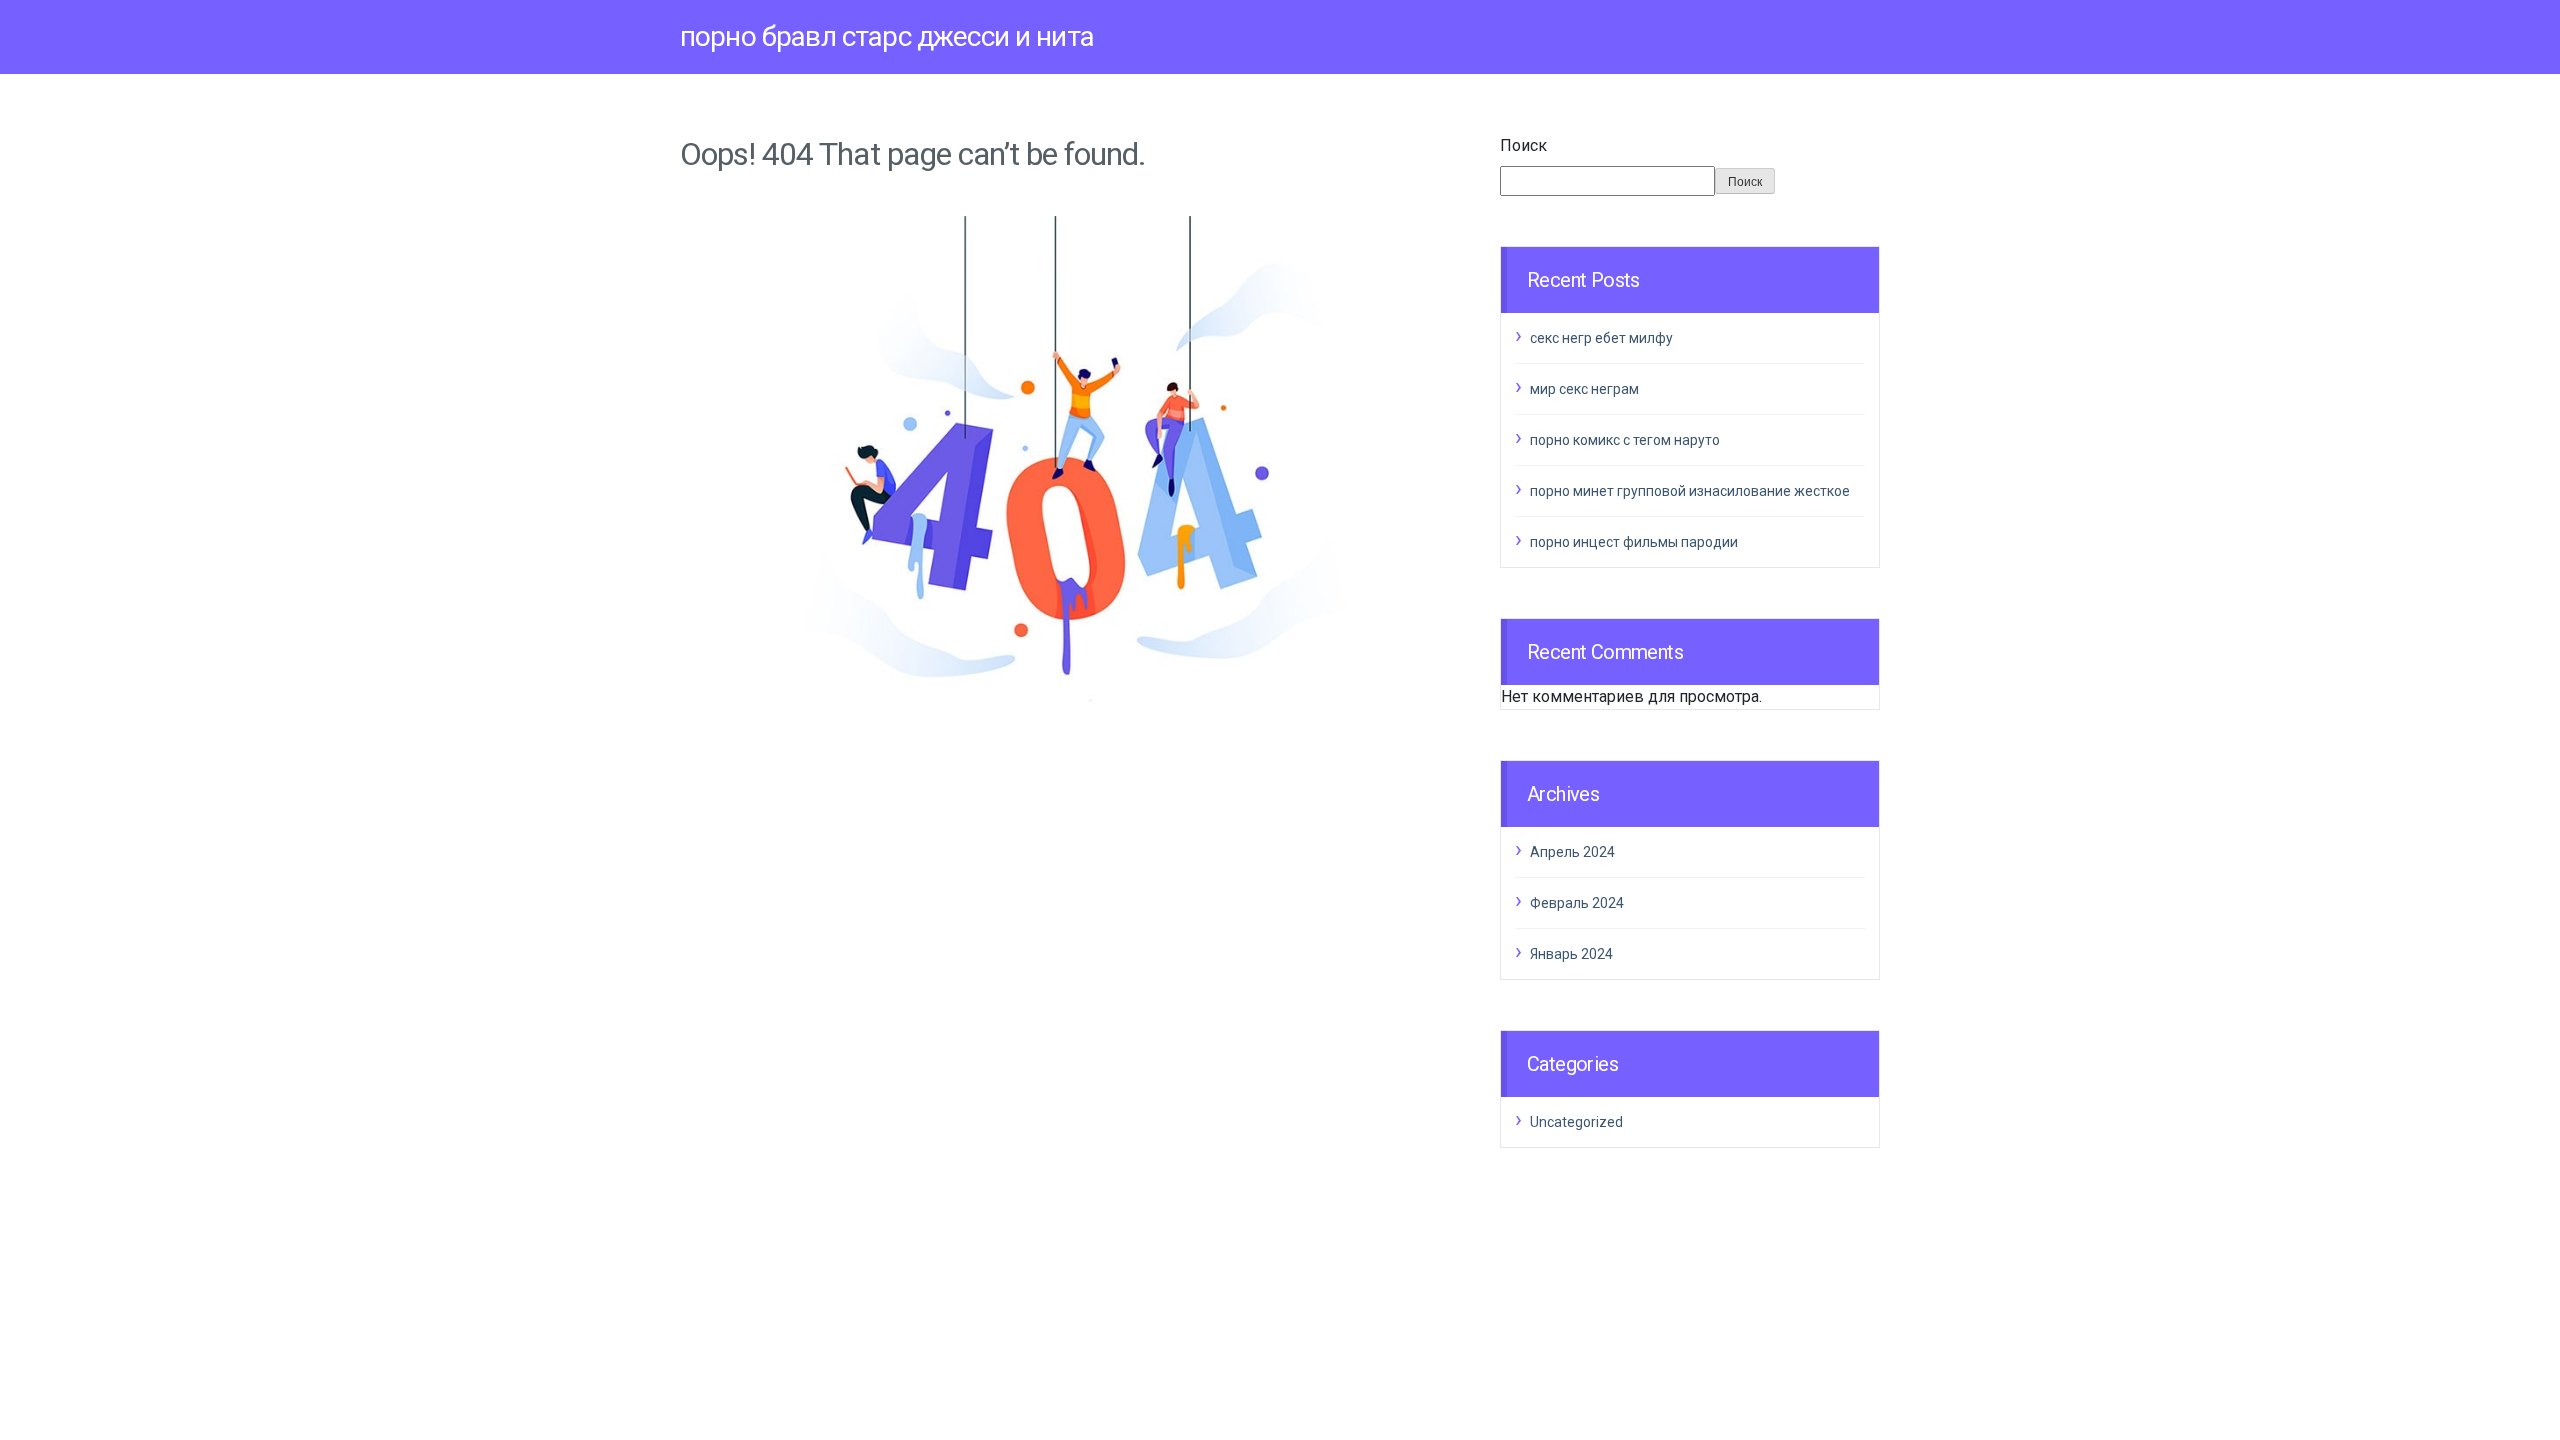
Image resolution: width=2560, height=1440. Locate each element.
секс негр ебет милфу (1601, 338)
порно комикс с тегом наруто (1625, 440)
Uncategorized (1576, 1122)
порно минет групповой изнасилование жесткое (1690, 491)
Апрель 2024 (1572, 852)
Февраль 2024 (1577, 903)
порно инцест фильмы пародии (1634, 542)
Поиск (1523, 145)
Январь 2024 (1571, 954)
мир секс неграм (1584, 389)
